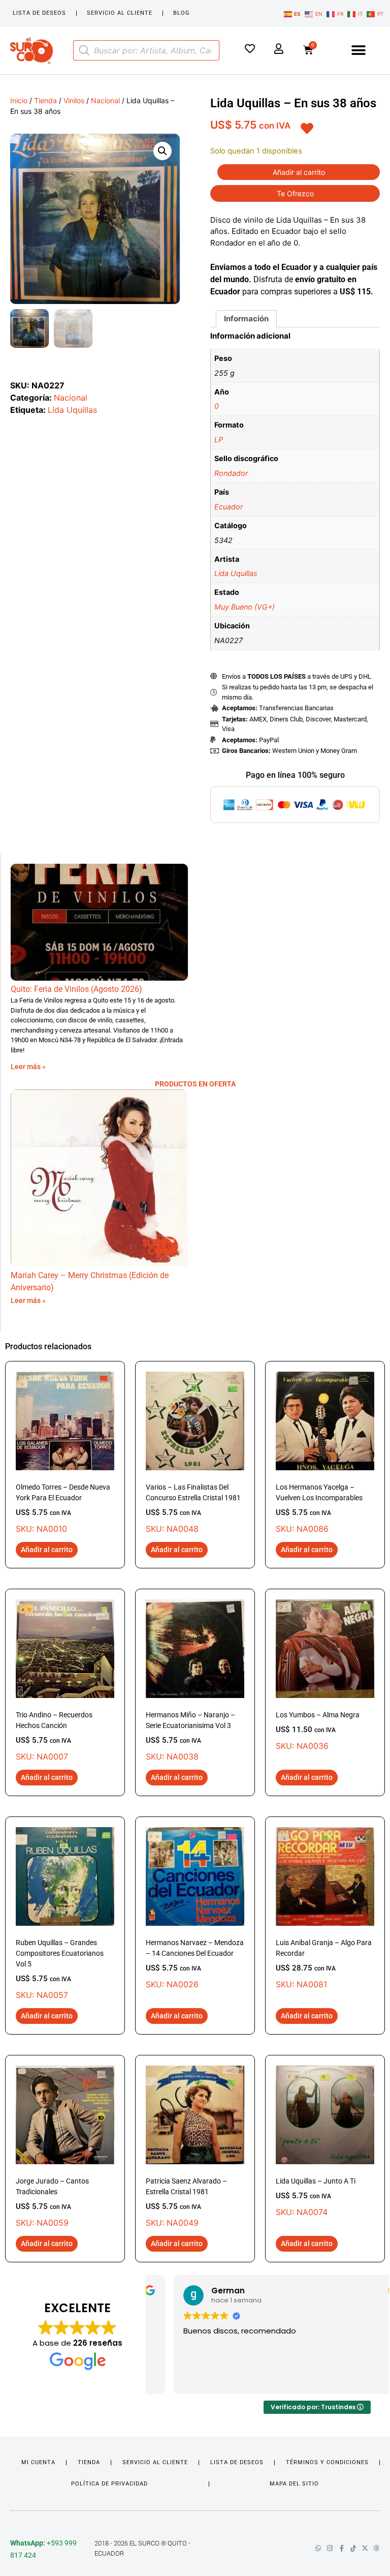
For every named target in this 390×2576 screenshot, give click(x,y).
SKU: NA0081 (324, 1964)
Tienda (45, 100)
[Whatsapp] (318, 2548)
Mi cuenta (38, 2462)
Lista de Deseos (39, 13)
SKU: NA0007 (54, 1736)
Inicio (19, 100)
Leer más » (28, 1067)
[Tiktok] (353, 2548)
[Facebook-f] (342, 2548)
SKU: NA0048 (193, 1508)
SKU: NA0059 (52, 2202)
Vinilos (74, 100)
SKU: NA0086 (319, 1508)
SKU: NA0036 (318, 1731)
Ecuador (229, 507)
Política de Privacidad (109, 2484)
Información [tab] (246, 319)
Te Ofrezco (295, 193)
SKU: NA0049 (186, 2202)
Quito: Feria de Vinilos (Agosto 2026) (76, 989)
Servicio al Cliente (120, 13)
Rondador (231, 473)
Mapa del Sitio (294, 2484)
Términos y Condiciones (327, 2462)
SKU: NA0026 (195, 1964)
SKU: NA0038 (190, 1736)
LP (219, 440)
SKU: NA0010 (63, 1508)
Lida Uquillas (72, 410)
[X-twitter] (365, 2548)
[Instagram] (330, 2548)
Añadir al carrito (299, 172)
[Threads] (377, 2548)
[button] (359, 51)
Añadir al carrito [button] (47, 1550)
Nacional (105, 100)
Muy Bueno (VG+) (245, 607)
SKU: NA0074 (316, 2197)
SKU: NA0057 (60, 1969)
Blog (182, 13)
